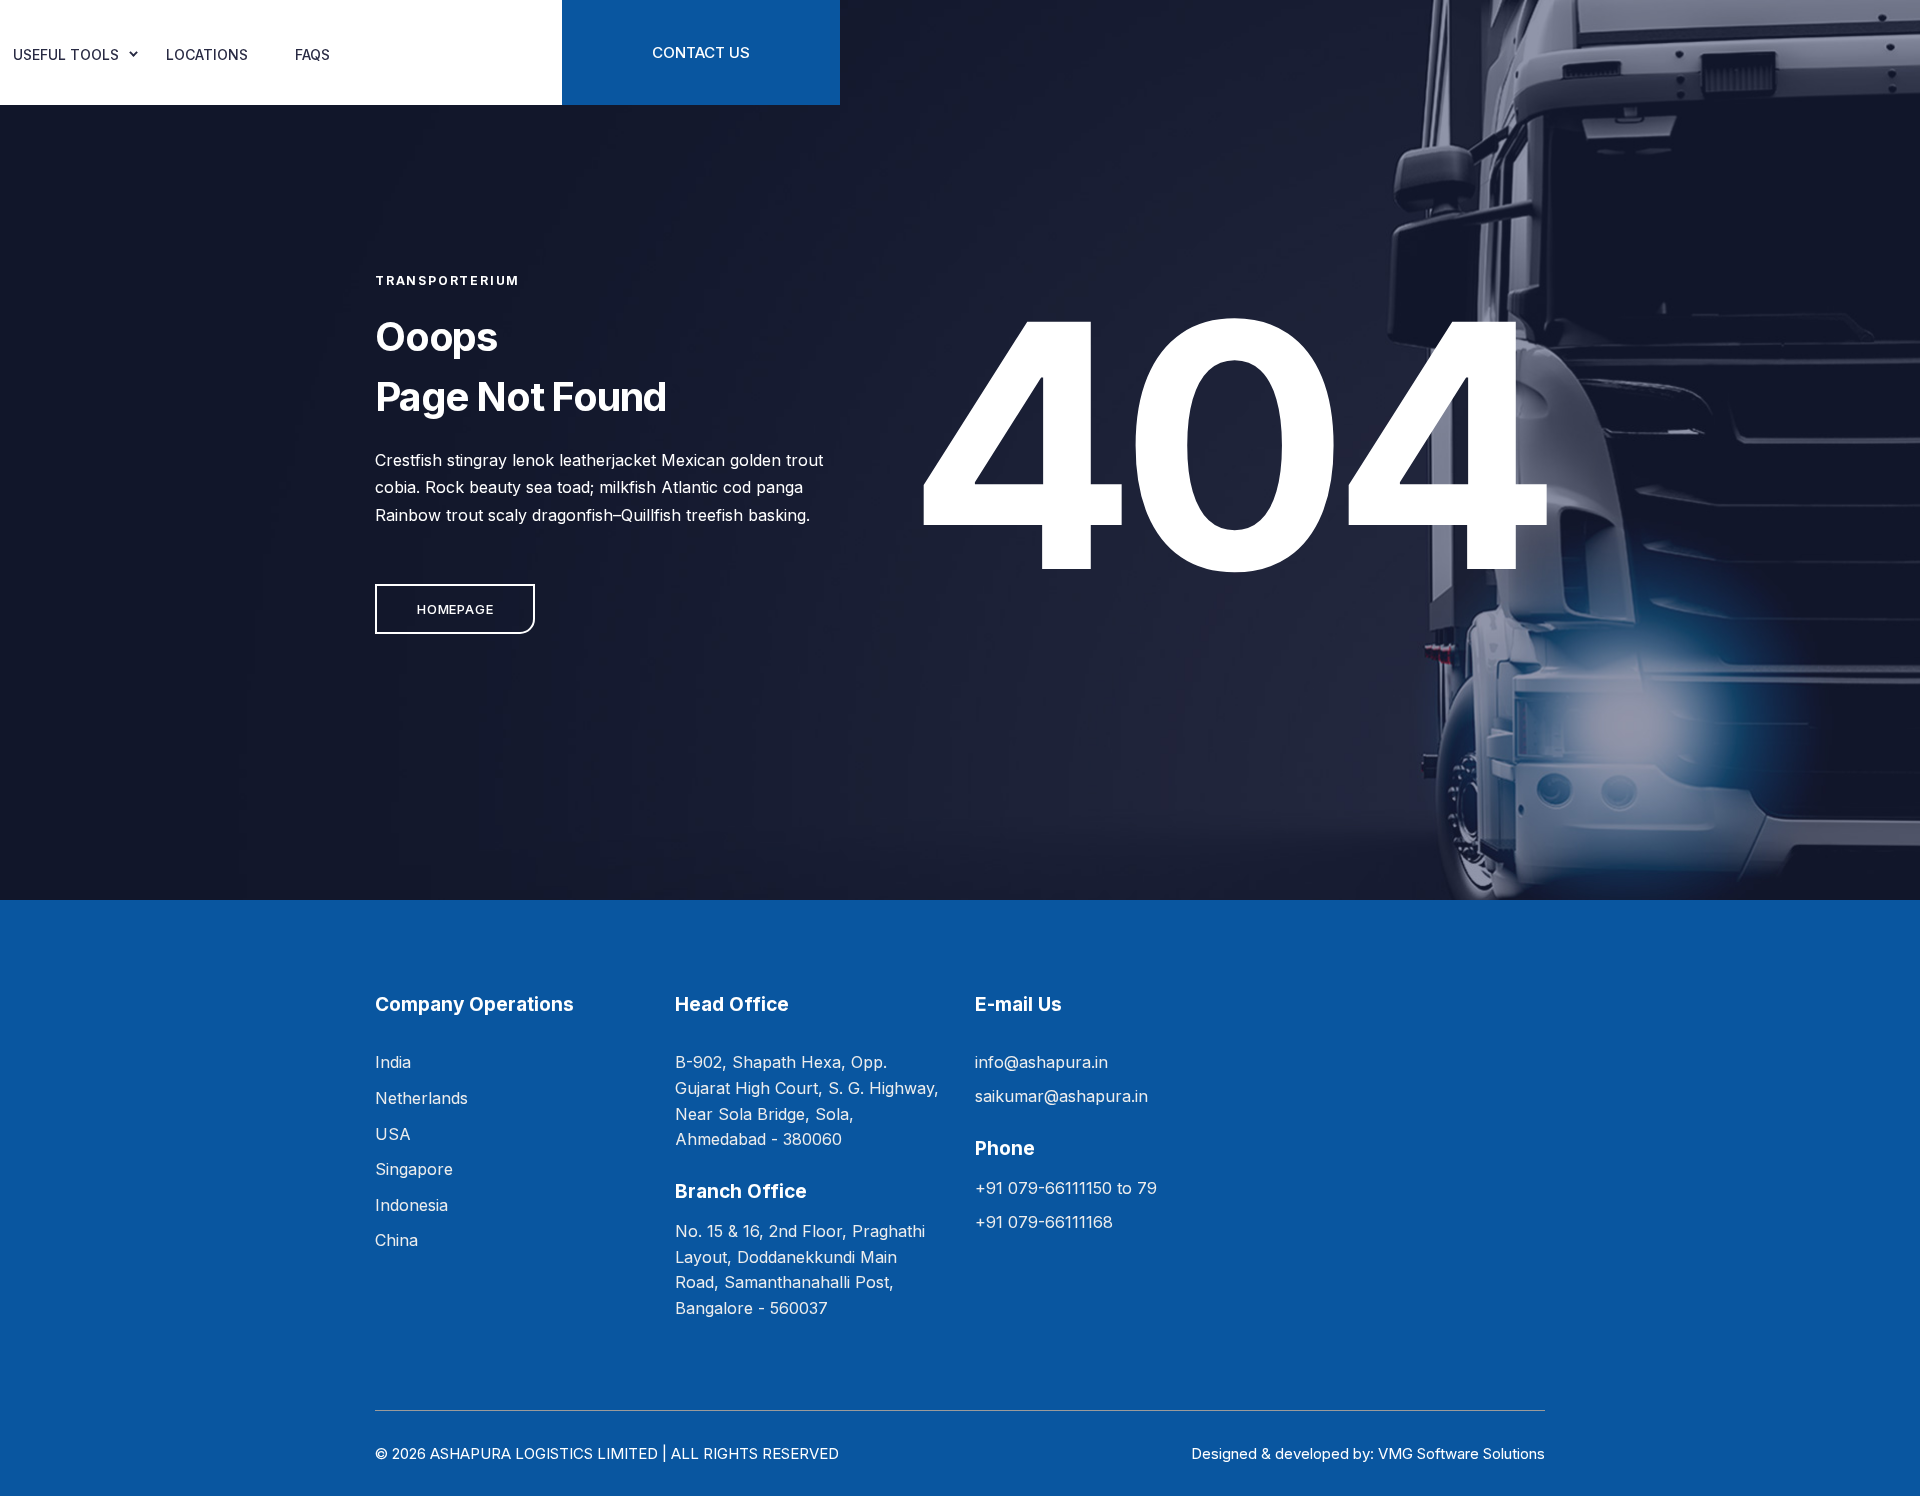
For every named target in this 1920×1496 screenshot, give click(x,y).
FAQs (312, 54)
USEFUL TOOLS (66, 54)
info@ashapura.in (1041, 1062)
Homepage (455, 609)
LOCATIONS (207, 54)
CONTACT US (701, 52)
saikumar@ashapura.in (1061, 1096)
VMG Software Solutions (1461, 1453)
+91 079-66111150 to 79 (1066, 1188)
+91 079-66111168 (1044, 1222)
